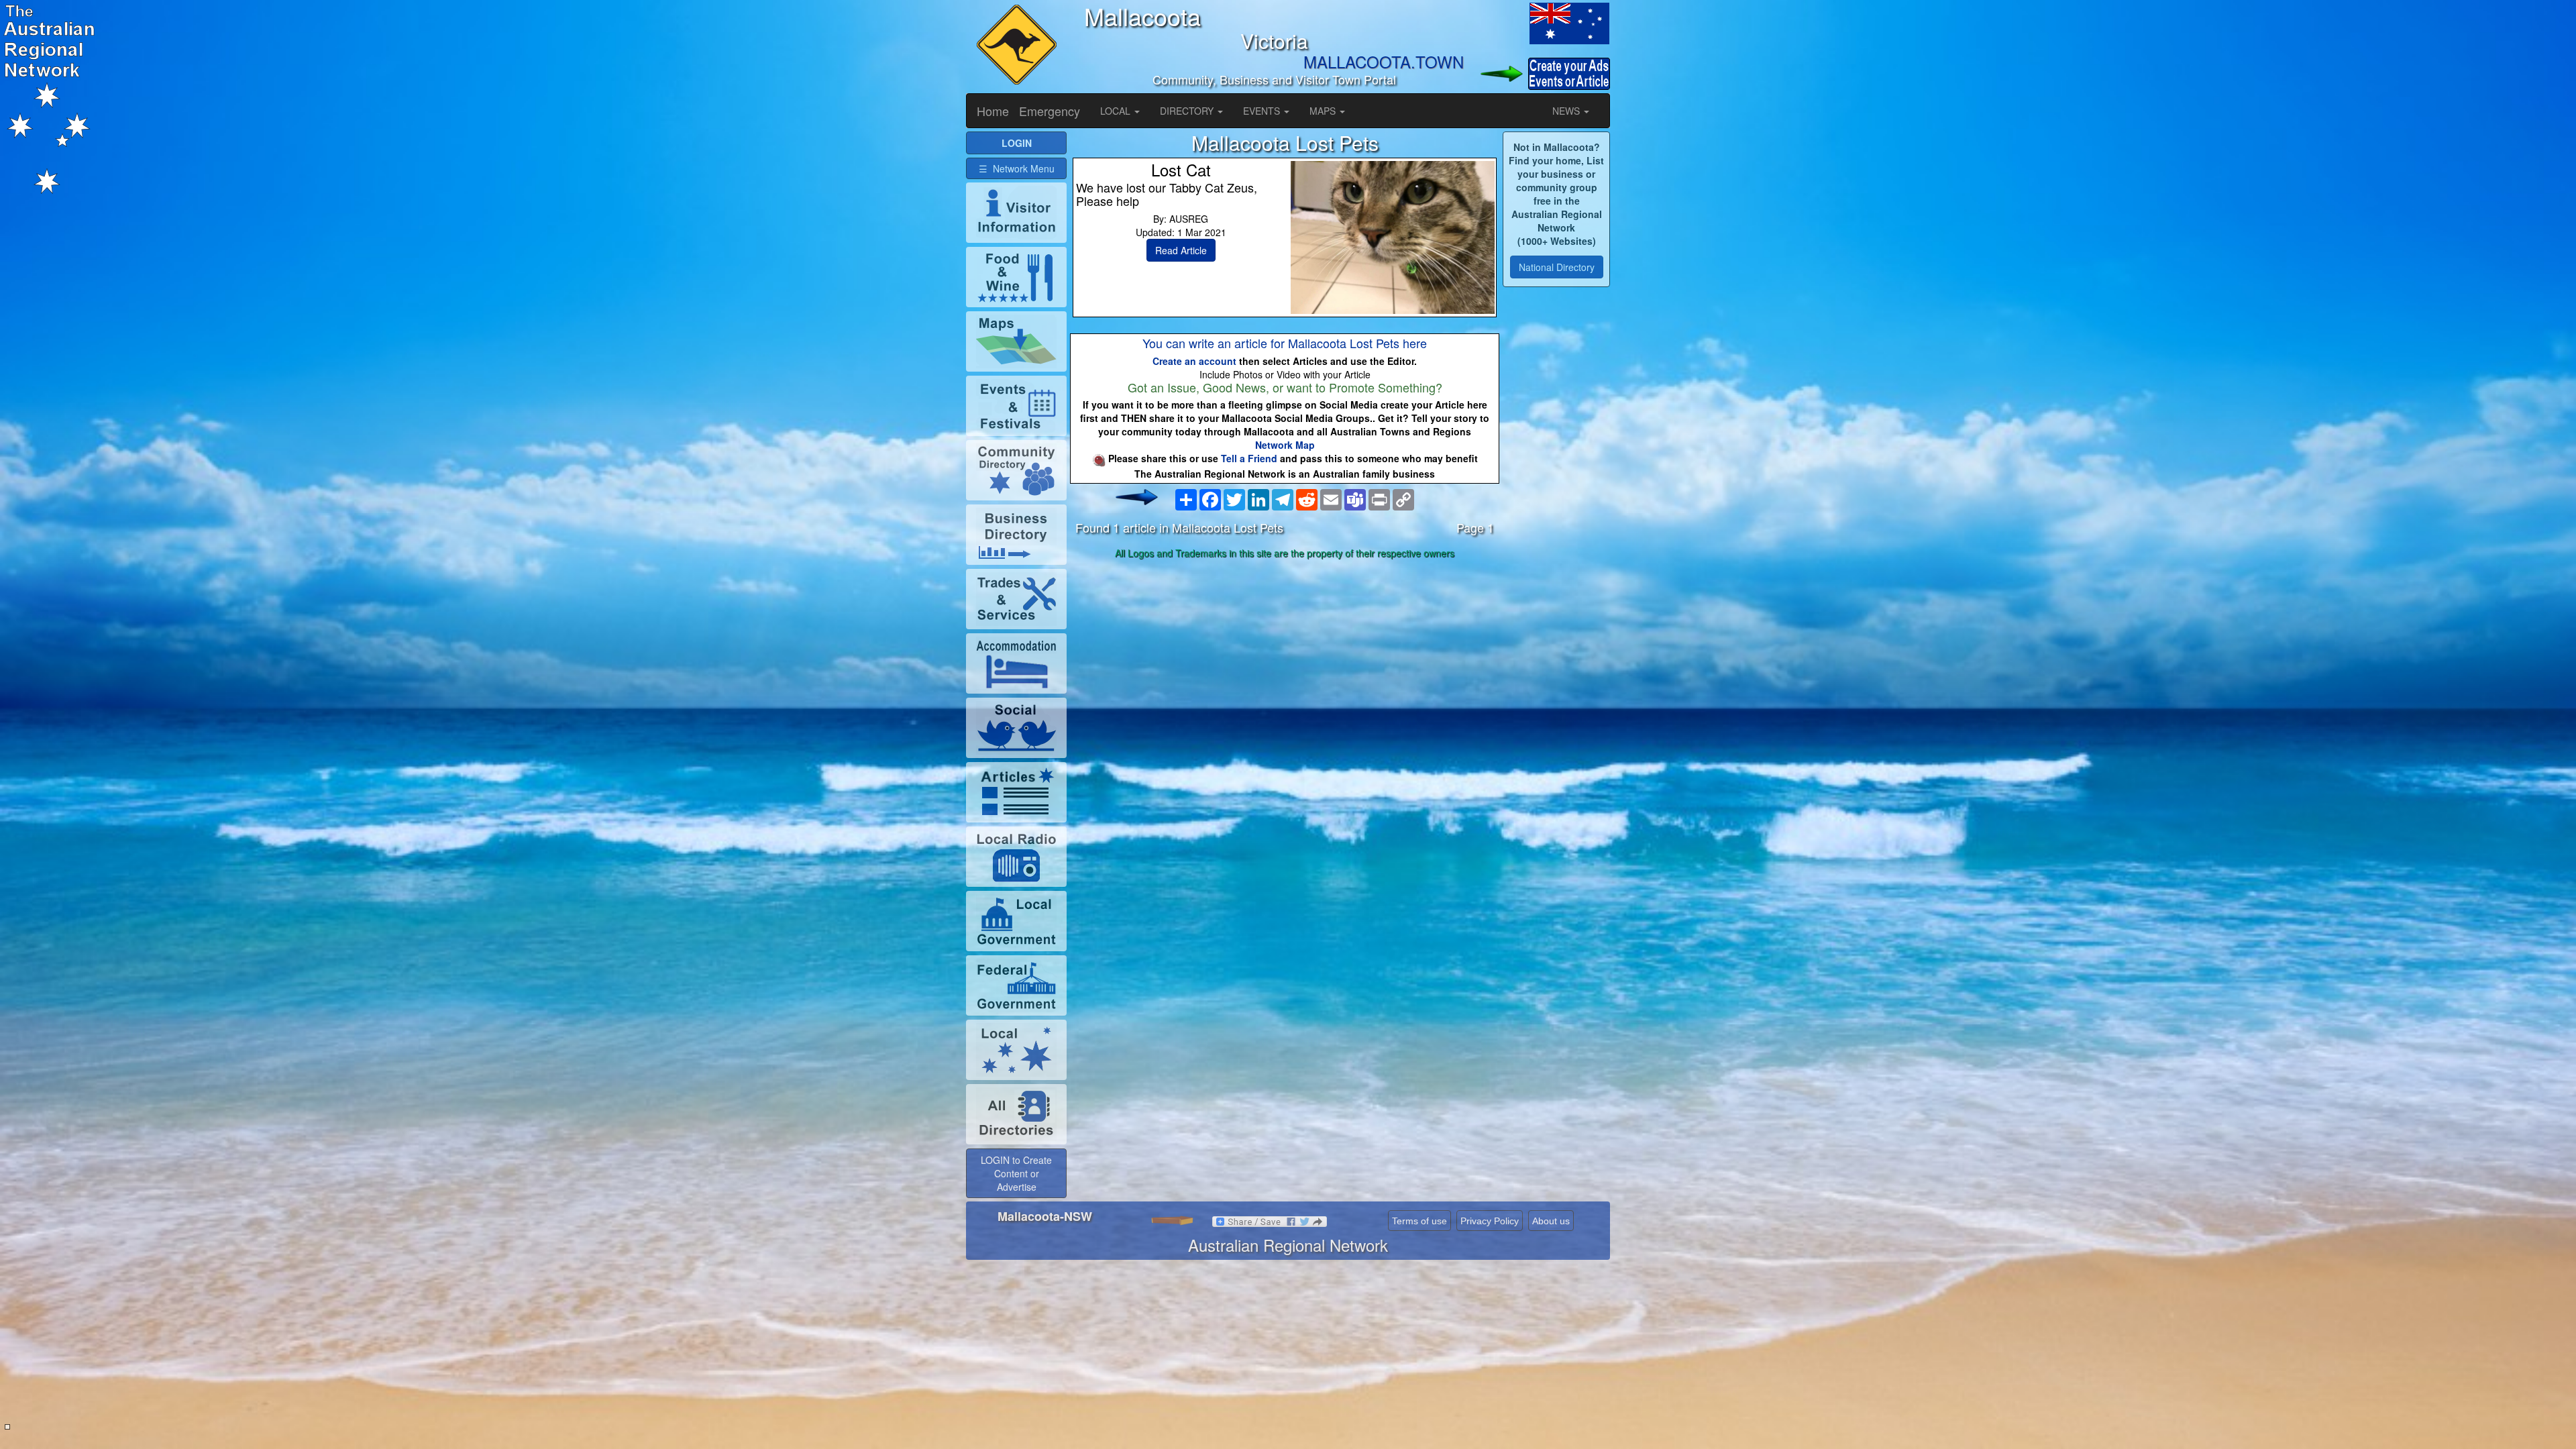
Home (993, 111)
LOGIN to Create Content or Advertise (1016, 1173)
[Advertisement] (1285, 669)
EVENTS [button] (1263, 111)
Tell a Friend (1249, 458)
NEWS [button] (1567, 111)
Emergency (1050, 111)
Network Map (1285, 445)
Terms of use (1419, 1221)
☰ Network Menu (1017, 168)
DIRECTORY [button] (1188, 111)
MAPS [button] (1324, 111)
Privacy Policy (1490, 1221)
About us (1551, 1221)
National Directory (1557, 267)
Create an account (1194, 361)
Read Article (1181, 250)
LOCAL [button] (1117, 111)
